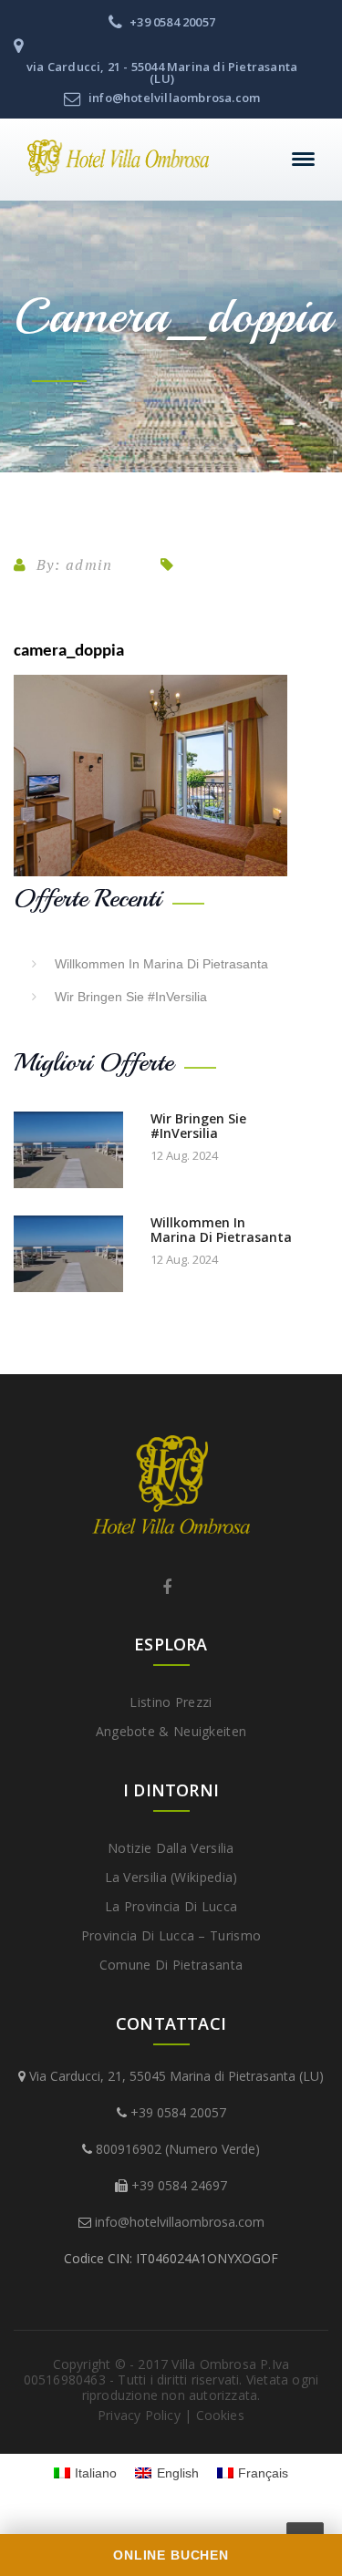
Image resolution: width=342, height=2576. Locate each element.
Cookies (220, 2415)
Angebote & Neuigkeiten (171, 1731)
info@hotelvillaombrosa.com (180, 2222)
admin (89, 564)
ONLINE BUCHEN (171, 2555)
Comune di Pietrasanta (171, 1965)
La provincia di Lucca (171, 1906)
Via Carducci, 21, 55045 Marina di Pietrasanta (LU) (176, 2076)
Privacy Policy (139, 2415)
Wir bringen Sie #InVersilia (131, 997)
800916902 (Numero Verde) (178, 2149)
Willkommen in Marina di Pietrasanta (161, 964)
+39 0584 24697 (179, 2185)
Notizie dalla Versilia (171, 1848)
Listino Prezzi (171, 1702)
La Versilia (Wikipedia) (171, 1877)
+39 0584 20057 (178, 2112)
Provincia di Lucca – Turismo (171, 1935)
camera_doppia (69, 652)
